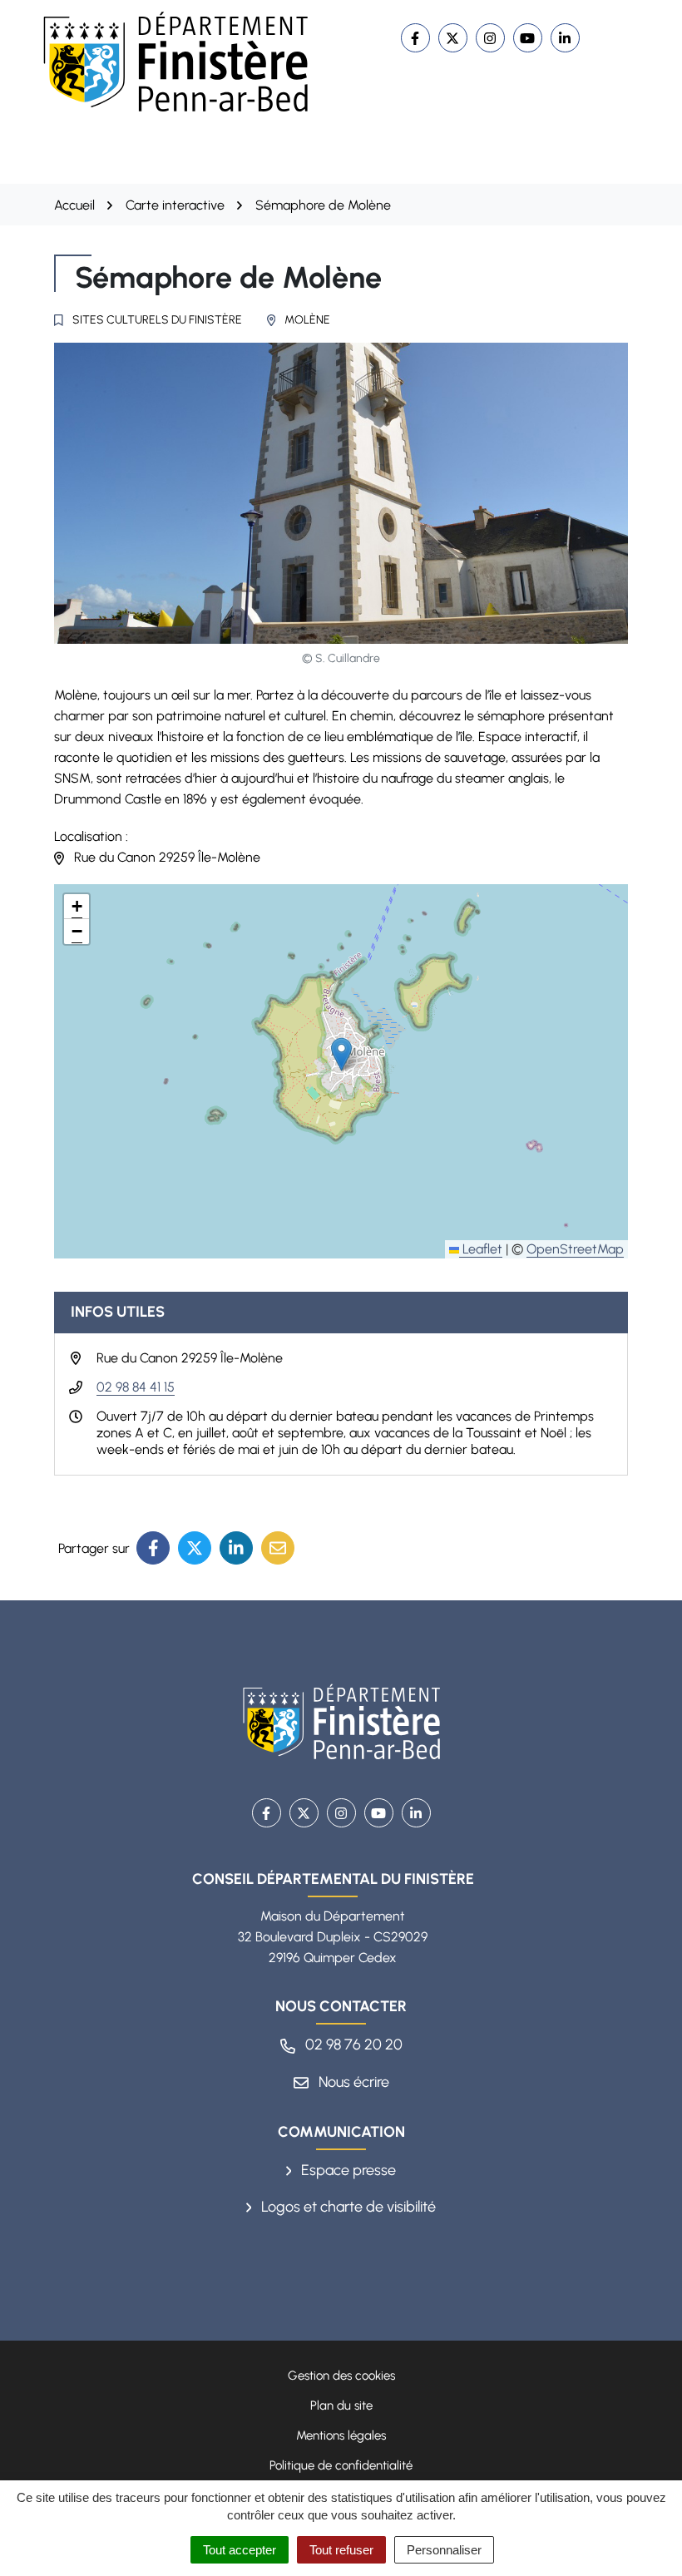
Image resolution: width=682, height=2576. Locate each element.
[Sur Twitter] (195, 1548)
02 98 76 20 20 (352, 2044)
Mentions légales (341, 2435)
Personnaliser (444, 2550)
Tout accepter (240, 2550)
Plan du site (341, 2405)
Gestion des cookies (341, 2376)
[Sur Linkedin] (236, 1548)
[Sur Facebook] (153, 1548)
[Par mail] (278, 1548)
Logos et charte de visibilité (347, 2207)
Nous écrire (352, 2082)
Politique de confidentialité (341, 2465)
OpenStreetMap (575, 1249)
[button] (341, 1054)
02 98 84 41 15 (136, 1387)
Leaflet (481, 1249)
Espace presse (347, 2170)
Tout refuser (341, 2550)
